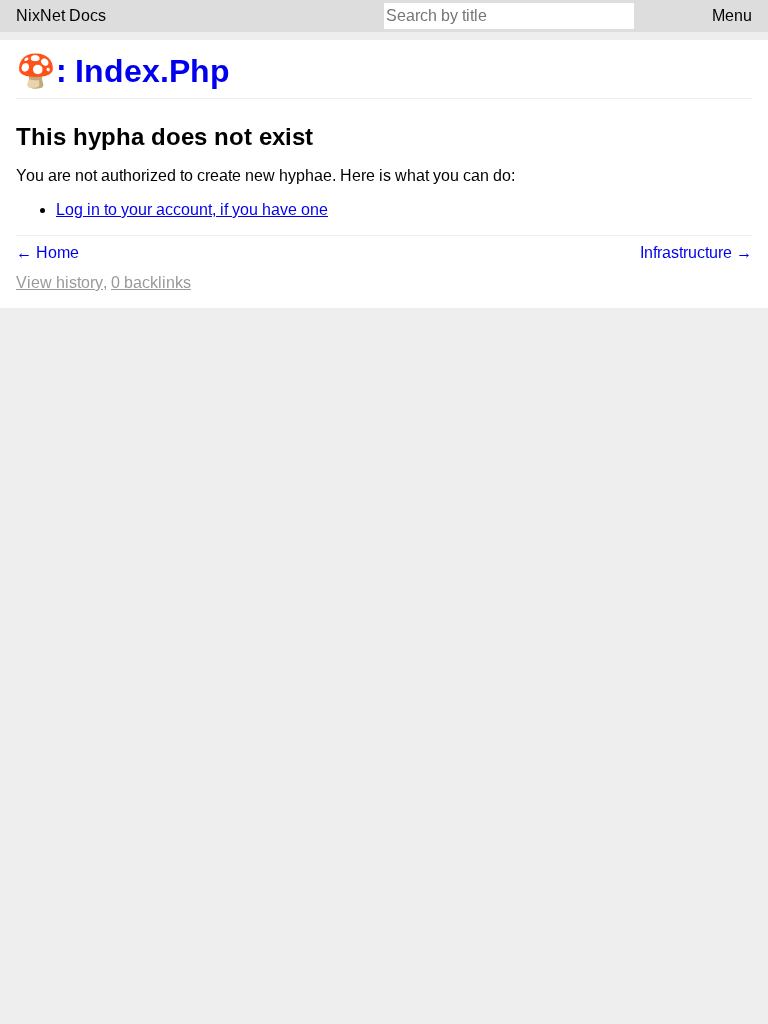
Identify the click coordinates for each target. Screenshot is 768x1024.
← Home (47, 252)
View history (59, 282)
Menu (732, 15)
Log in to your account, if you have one (192, 209)
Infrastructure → (696, 252)
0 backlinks (151, 282)
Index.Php (152, 71)
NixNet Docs (61, 15)
